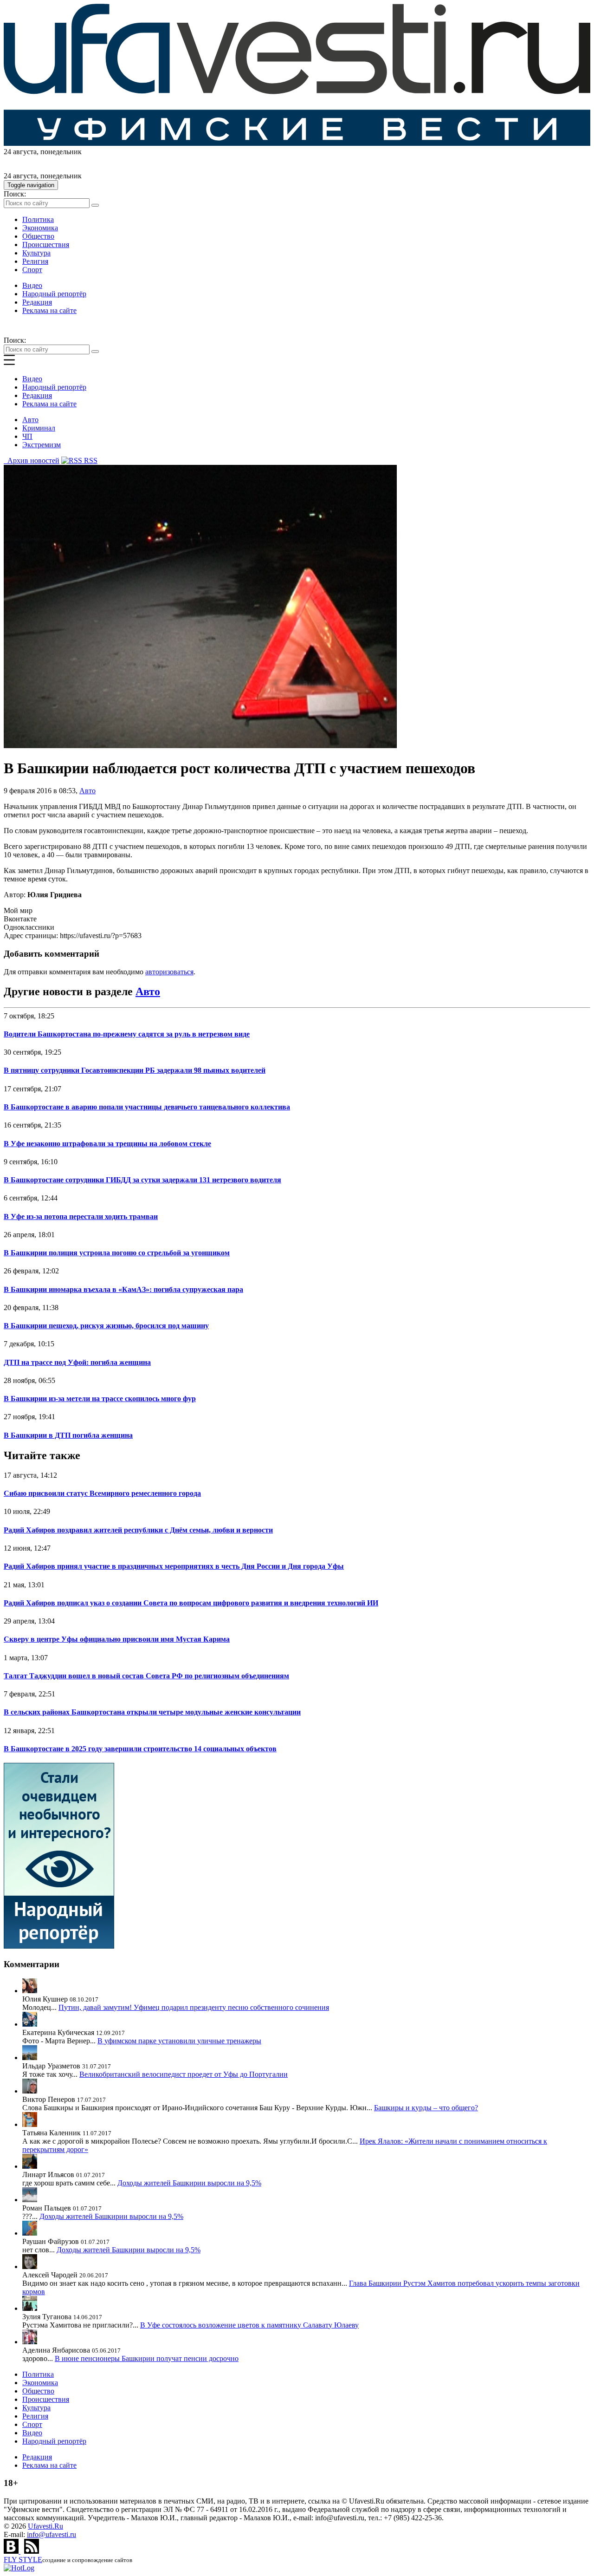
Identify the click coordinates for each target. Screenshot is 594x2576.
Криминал (39, 428)
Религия (35, 261)
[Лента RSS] (32, 2551)
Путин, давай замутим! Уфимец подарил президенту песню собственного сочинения (194, 2007)
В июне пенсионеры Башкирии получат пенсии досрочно (147, 2358)
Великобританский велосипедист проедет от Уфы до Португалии (184, 2074)
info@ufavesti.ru (52, 2534)
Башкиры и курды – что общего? (426, 2108)
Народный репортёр (54, 294)
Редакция (37, 302)
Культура (36, 253)
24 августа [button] (20, 152)
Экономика (40, 228)
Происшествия (46, 245)
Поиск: (15, 194)
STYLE (23, 2560)
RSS (90, 460)
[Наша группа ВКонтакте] (12, 2551)
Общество (38, 236)
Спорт (32, 270)
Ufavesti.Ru (45, 2526)
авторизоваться (169, 972)
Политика (38, 219)
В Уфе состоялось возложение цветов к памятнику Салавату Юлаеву (249, 2325)
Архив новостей (32, 460)
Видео (32, 285)
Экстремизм (42, 445)
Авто (30, 420)
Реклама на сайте (49, 310)
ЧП (27, 436)
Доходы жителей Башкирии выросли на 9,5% (189, 2183)
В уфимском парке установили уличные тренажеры (179, 2041)
